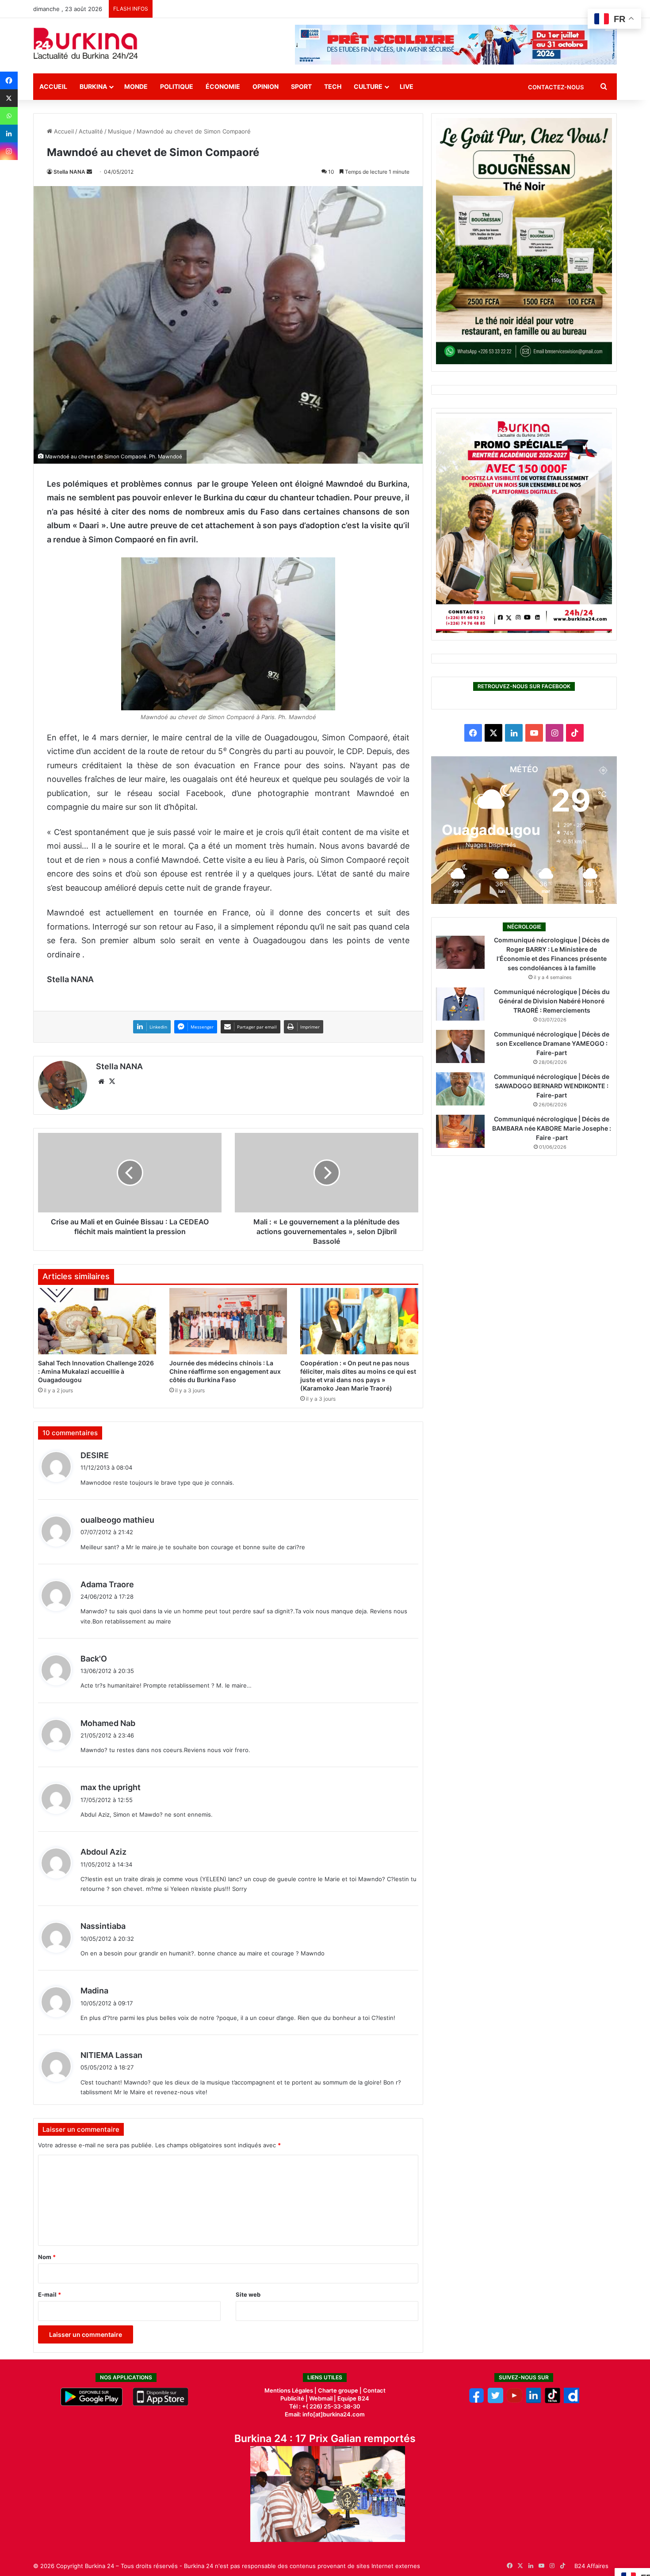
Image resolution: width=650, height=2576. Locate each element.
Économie (223, 86)
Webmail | (323, 2398)
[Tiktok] (552, 2401)
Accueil (53, 86)
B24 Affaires (591, 2566)
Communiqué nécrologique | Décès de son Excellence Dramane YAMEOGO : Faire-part (552, 1043)
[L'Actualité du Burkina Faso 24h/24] (86, 43)
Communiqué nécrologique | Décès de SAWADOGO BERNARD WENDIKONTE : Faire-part (552, 1086)
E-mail (50, 2294)
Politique (177, 86)
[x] (495, 2401)
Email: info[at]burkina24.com (325, 2414)
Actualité (91, 131)
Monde (136, 86)
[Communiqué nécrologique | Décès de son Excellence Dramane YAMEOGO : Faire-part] (460, 1046)
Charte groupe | (340, 2390)
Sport (301, 86)
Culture (368, 86)
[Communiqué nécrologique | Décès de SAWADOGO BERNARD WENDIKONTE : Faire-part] (460, 1089)
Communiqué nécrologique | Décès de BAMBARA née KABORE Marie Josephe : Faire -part (552, 1128)
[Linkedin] (9, 133)
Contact (374, 2390)
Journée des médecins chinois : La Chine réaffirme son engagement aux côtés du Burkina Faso (225, 1371)
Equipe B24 (353, 2398)
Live (407, 86)
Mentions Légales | (291, 2390)
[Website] (101, 1082)
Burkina (93, 86)
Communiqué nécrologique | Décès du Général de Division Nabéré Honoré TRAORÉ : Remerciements (552, 1001)
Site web (248, 2294)
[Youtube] (514, 2401)
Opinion (266, 86)
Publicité (292, 2398)
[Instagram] (9, 151)
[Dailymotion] (572, 2401)
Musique (120, 131)
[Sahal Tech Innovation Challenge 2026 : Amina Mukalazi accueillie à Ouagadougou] (97, 1321)
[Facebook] (9, 80)
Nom (47, 2257)
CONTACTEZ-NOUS (556, 87)
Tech (333, 86)
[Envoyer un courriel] (89, 172)
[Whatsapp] (9, 116)
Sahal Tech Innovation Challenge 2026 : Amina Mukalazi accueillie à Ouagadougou (96, 1371)
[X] (9, 98)
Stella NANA (69, 172)
